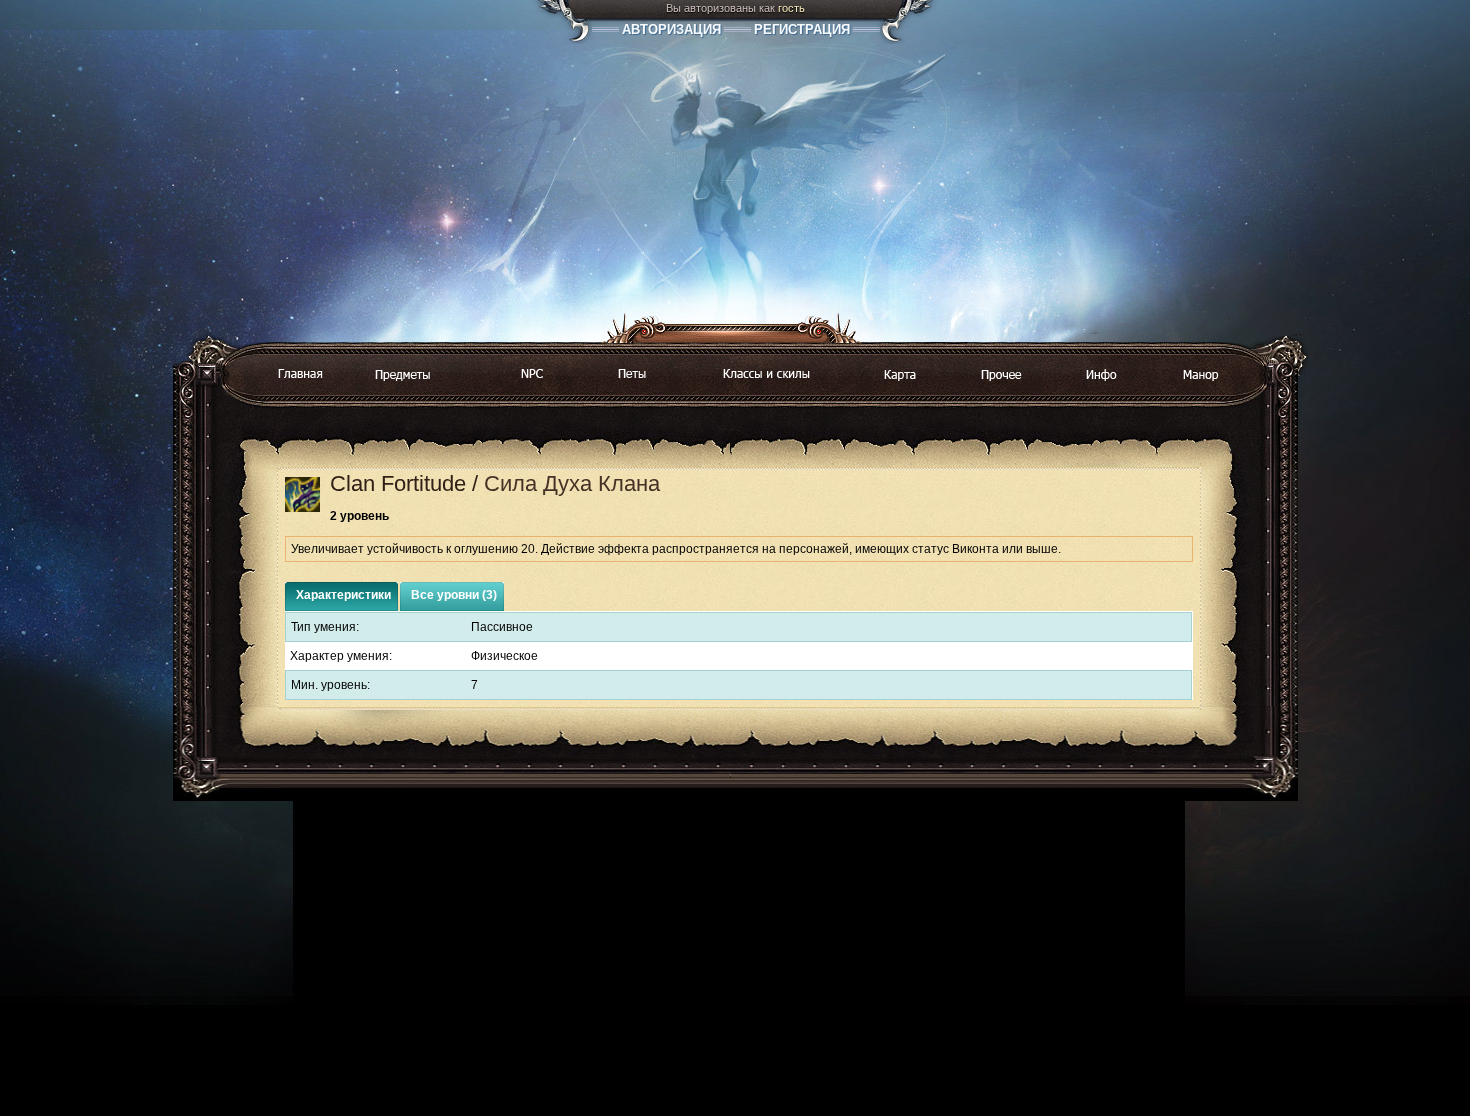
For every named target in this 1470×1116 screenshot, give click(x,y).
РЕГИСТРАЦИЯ (802, 29)
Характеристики (343, 595)
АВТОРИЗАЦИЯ (671, 29)
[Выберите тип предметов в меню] (403, 376)
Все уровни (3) (454, 595)
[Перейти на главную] (299, 375)
